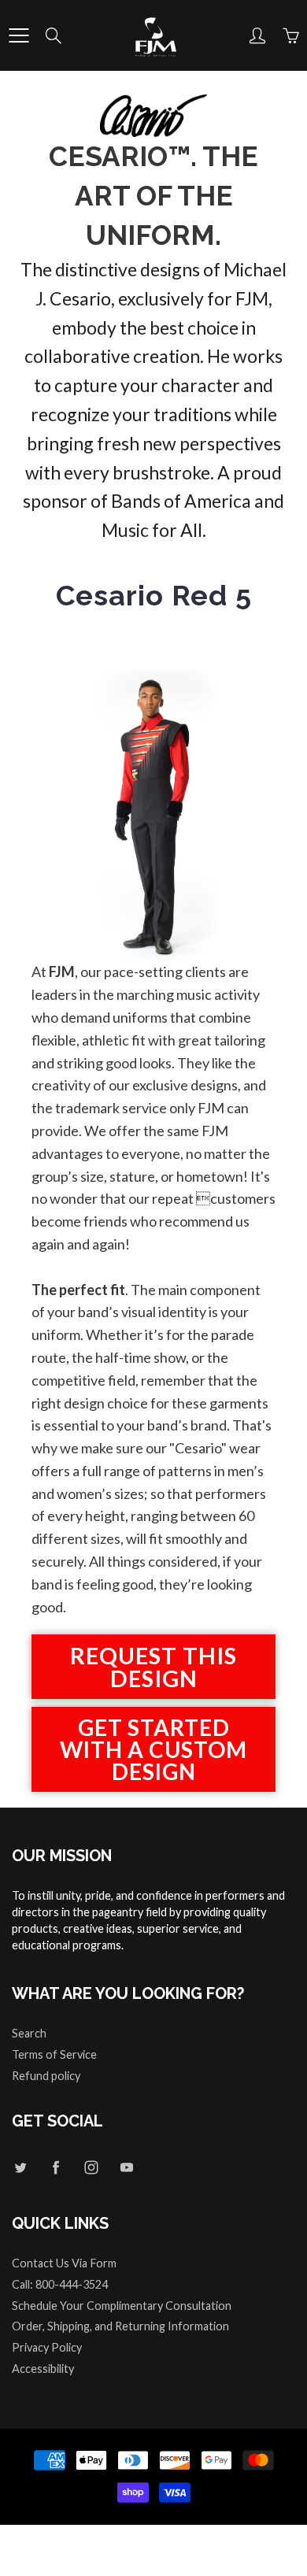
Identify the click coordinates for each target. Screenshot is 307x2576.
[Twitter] (20, 2167)
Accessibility (43, 2369)
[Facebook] (55, 2167)
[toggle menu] (18, 35)
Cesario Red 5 (154, 595)
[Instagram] (91, 2167)
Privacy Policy (47, 2347)
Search (29, 2033)
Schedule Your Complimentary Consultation (122, 2306)
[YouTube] (126, 2167)
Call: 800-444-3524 (60, 2284)
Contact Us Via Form (64, 2263)
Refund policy (46, 2076)
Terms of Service (54, 2054)
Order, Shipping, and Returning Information (120, 2326)
